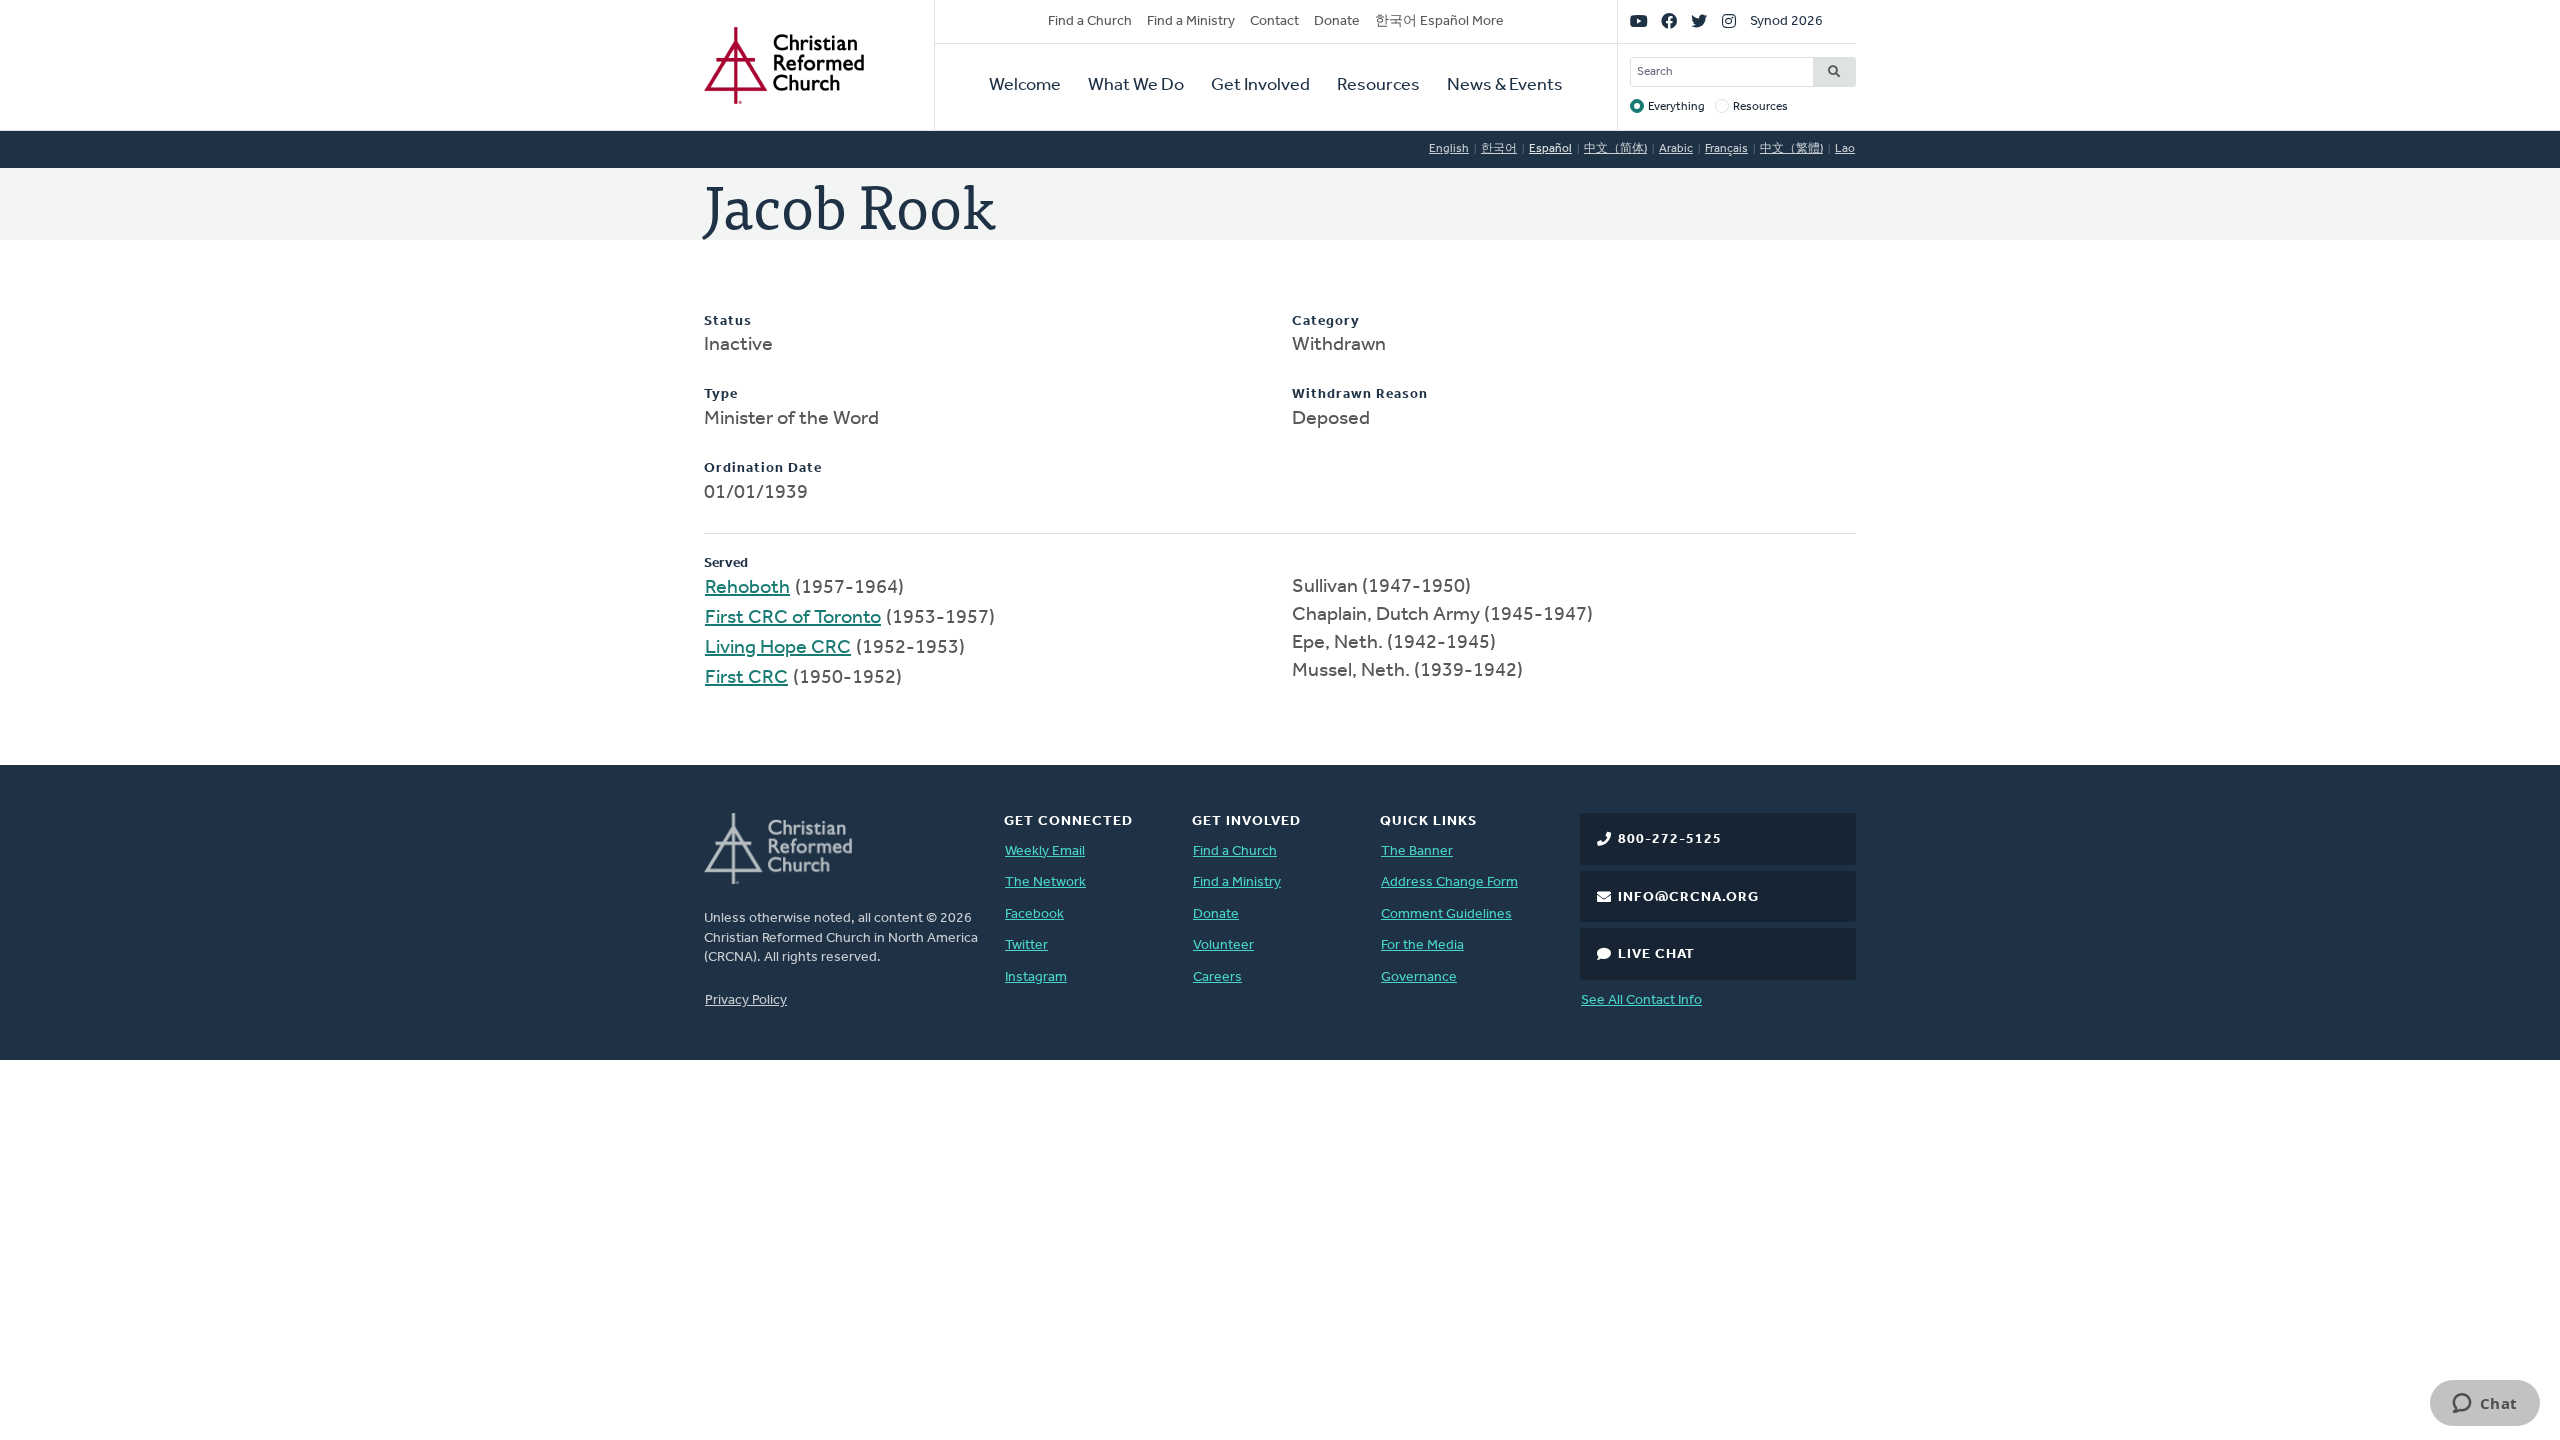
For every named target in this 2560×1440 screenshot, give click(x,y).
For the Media (1422, 945)
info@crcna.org (1688, 897)
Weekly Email (1045, 851)
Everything (1676, 107)
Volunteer (1223, 945)
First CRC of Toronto (793, 618)
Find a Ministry (1191, 21)
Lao (1845, 149)
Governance (1419, 977)
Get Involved (1260, 86)
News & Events (1505, 86)
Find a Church (1090, 21)
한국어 (1499, 149)
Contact (1274, 21)
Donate (1337, 21)
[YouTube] (1639, 22)
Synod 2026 (1786, 21)
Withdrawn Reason (1360, 394)
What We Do (1136, 86)
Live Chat (1656, 954)
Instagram (1036, 977)
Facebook (1034, 914)
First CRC (746, 678)
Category (1326, 321)
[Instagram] (1729, 22)
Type (721, 394)
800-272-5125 (1670, 839)
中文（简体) (1615, 149)
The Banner (1417, 851)
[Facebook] (1669, 22)
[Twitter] (1699, 22)
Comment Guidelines (1446, 914)
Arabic (1676, 149)
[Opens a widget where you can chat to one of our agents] (2484, 1405)
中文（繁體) (1791, 149)
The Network (1045, 882)
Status (728, 321)
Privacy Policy (746, 1000)
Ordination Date (763, 468)
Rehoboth (747, 588)
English (1449, 149)
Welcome (1025, 86)
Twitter (1026, 945)
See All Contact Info (1641, 1000)
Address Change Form (1449, 882)
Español (1550, 149)
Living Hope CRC (778, 648)
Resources (1378, 86)
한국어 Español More (1439, 21)
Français (1726, 149)
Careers (1217, 977)
